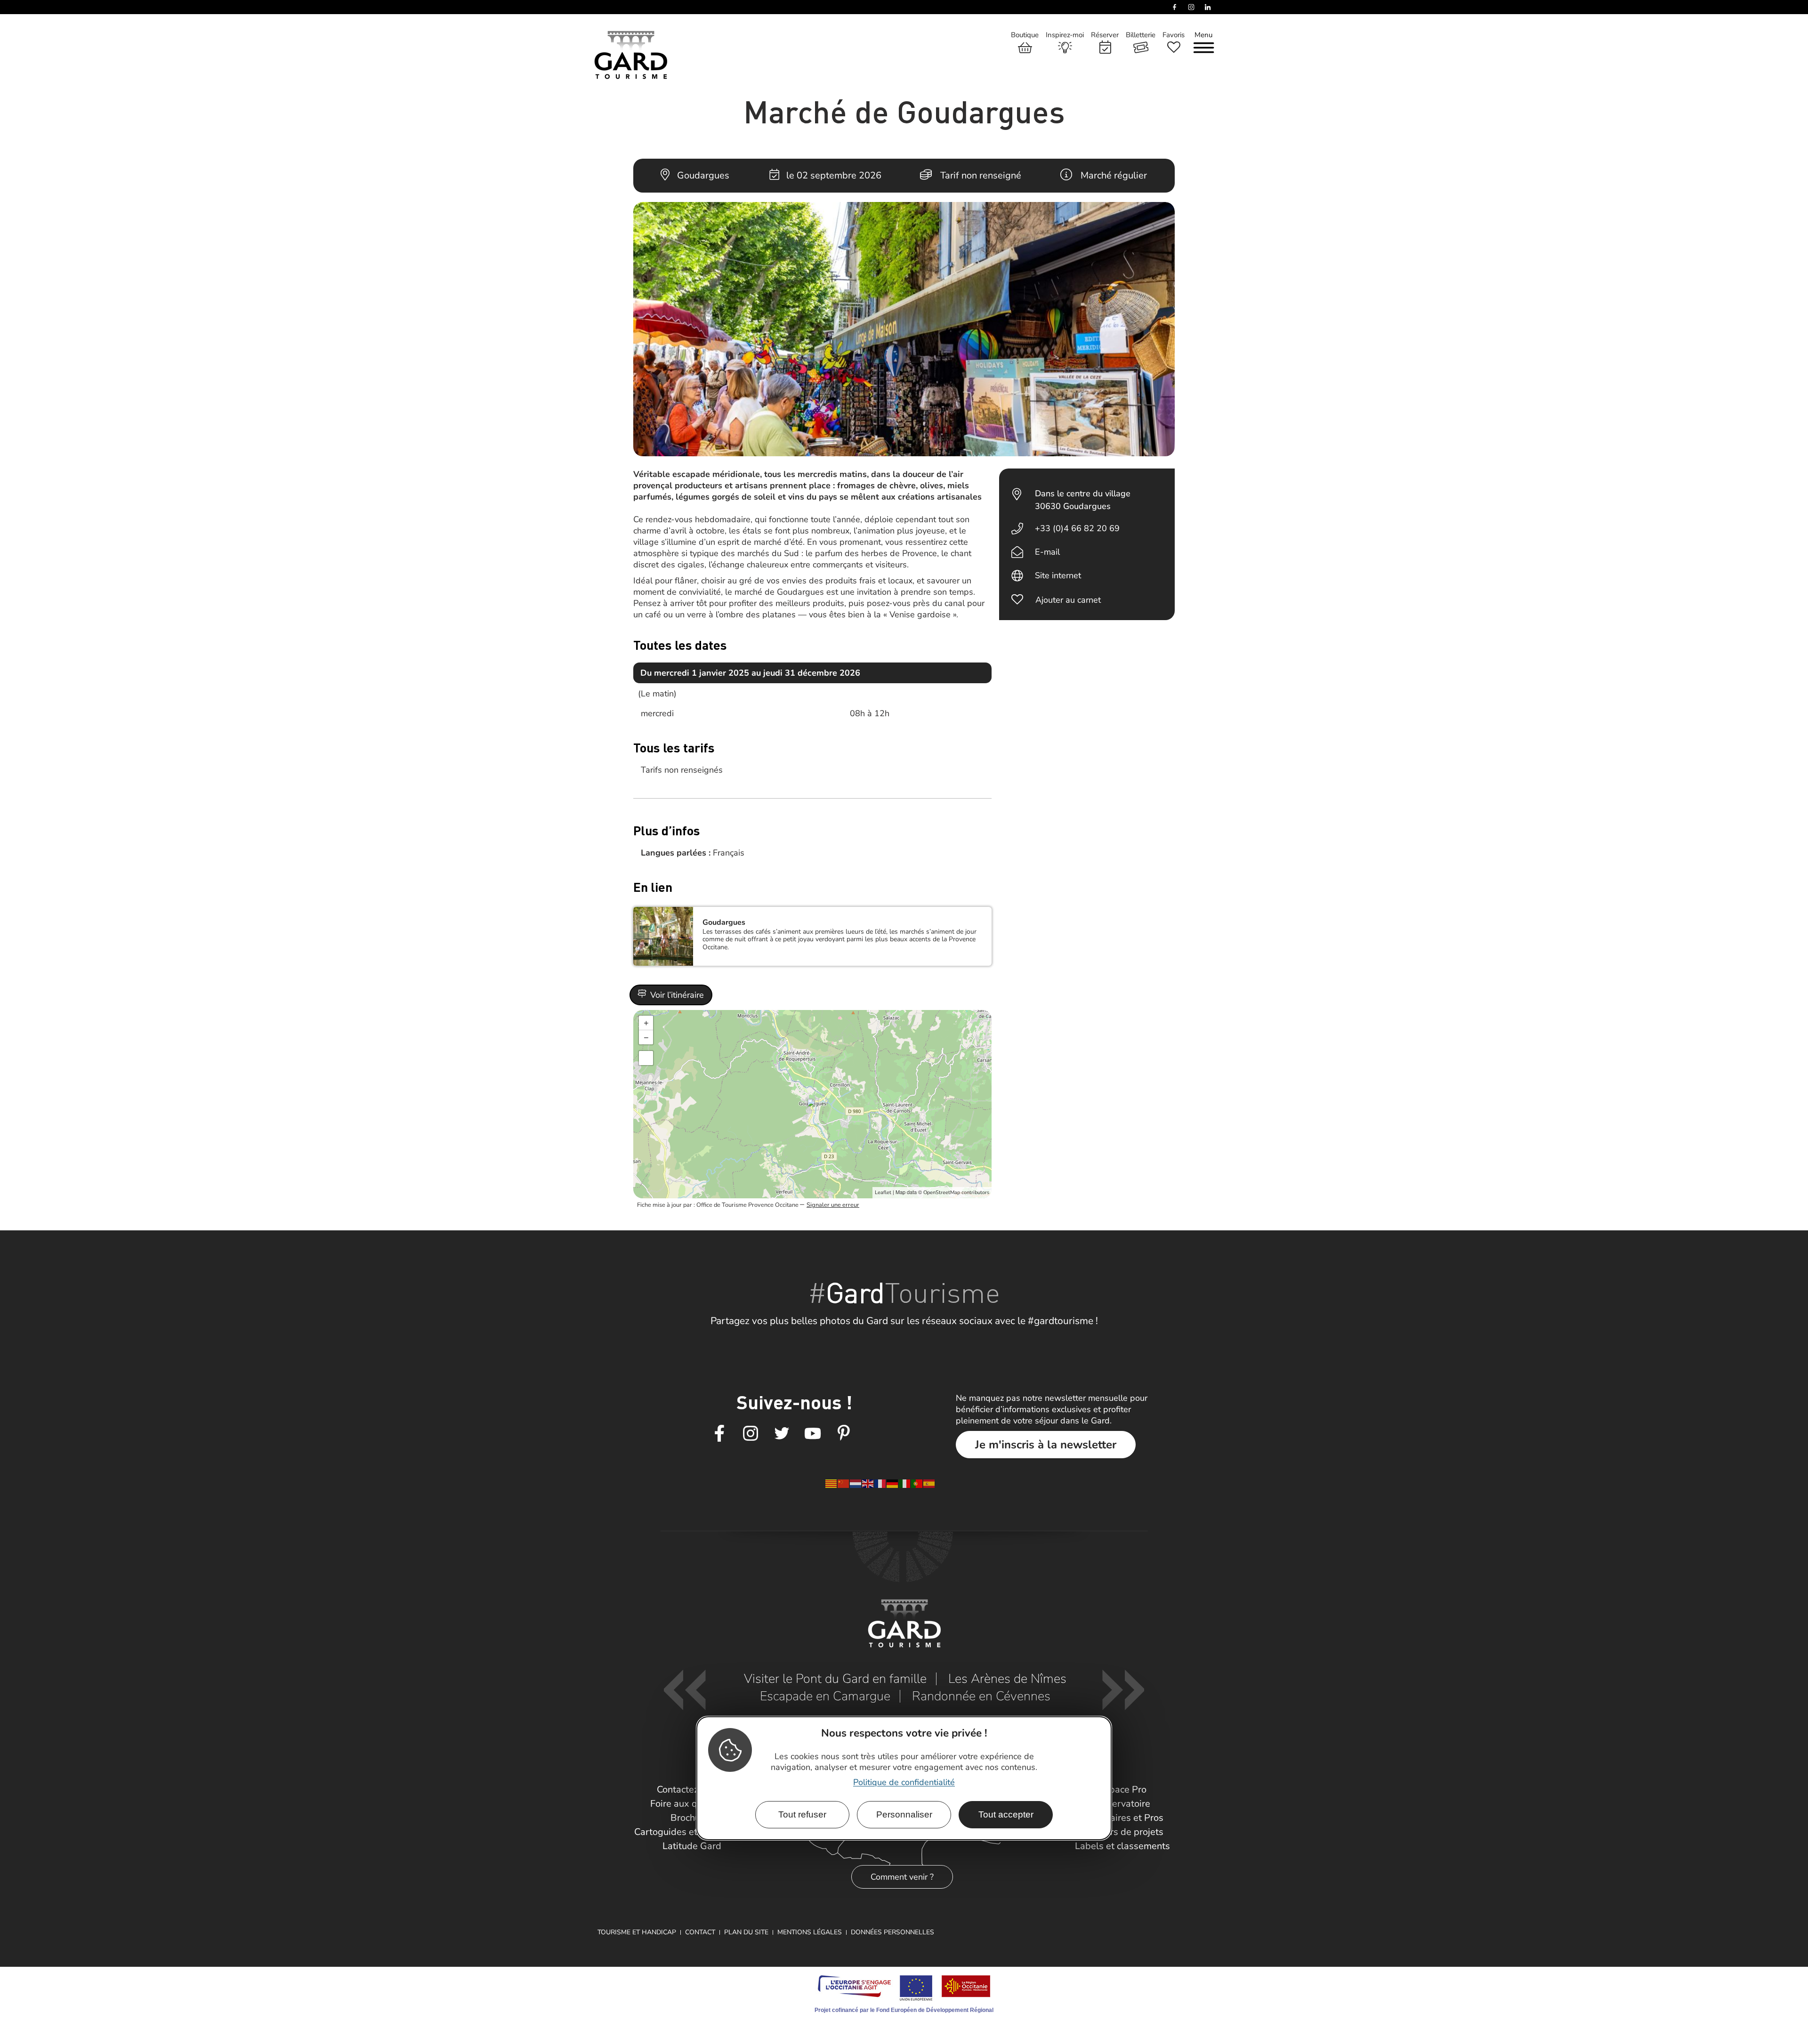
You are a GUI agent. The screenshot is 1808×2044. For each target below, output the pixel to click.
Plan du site (746, 1932)
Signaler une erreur (833, 1205)
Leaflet (883, 1192)
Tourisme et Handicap (637, 1932)
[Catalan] (831, 1483)
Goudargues (724, 922)
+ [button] (646, 1023)
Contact (700, 1932)
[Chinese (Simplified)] (844, 1483)
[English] (868, 1483)
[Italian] (905, 1483)
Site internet (1058, 575)
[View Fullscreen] (646, 1058)
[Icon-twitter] (782, 1434)
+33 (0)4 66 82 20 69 (1077, 528)
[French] (880, 1483)
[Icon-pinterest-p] (844, 1434)
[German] (893, 1483)
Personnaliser (904, 1814)
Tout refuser (802, 1814)
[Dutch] (856, 1483)
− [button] (646, 1037)
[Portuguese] (917, 1483)
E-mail (1047, 552)
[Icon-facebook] (719, 1434)
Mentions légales (810, 1932)
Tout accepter (1006, 1814)
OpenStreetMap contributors (956, 1192)
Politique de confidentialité (904, 1782)
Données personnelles (892, 1932)
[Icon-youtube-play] (813, 1434)
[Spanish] (929, 1483)
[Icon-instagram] (751, 1434)
